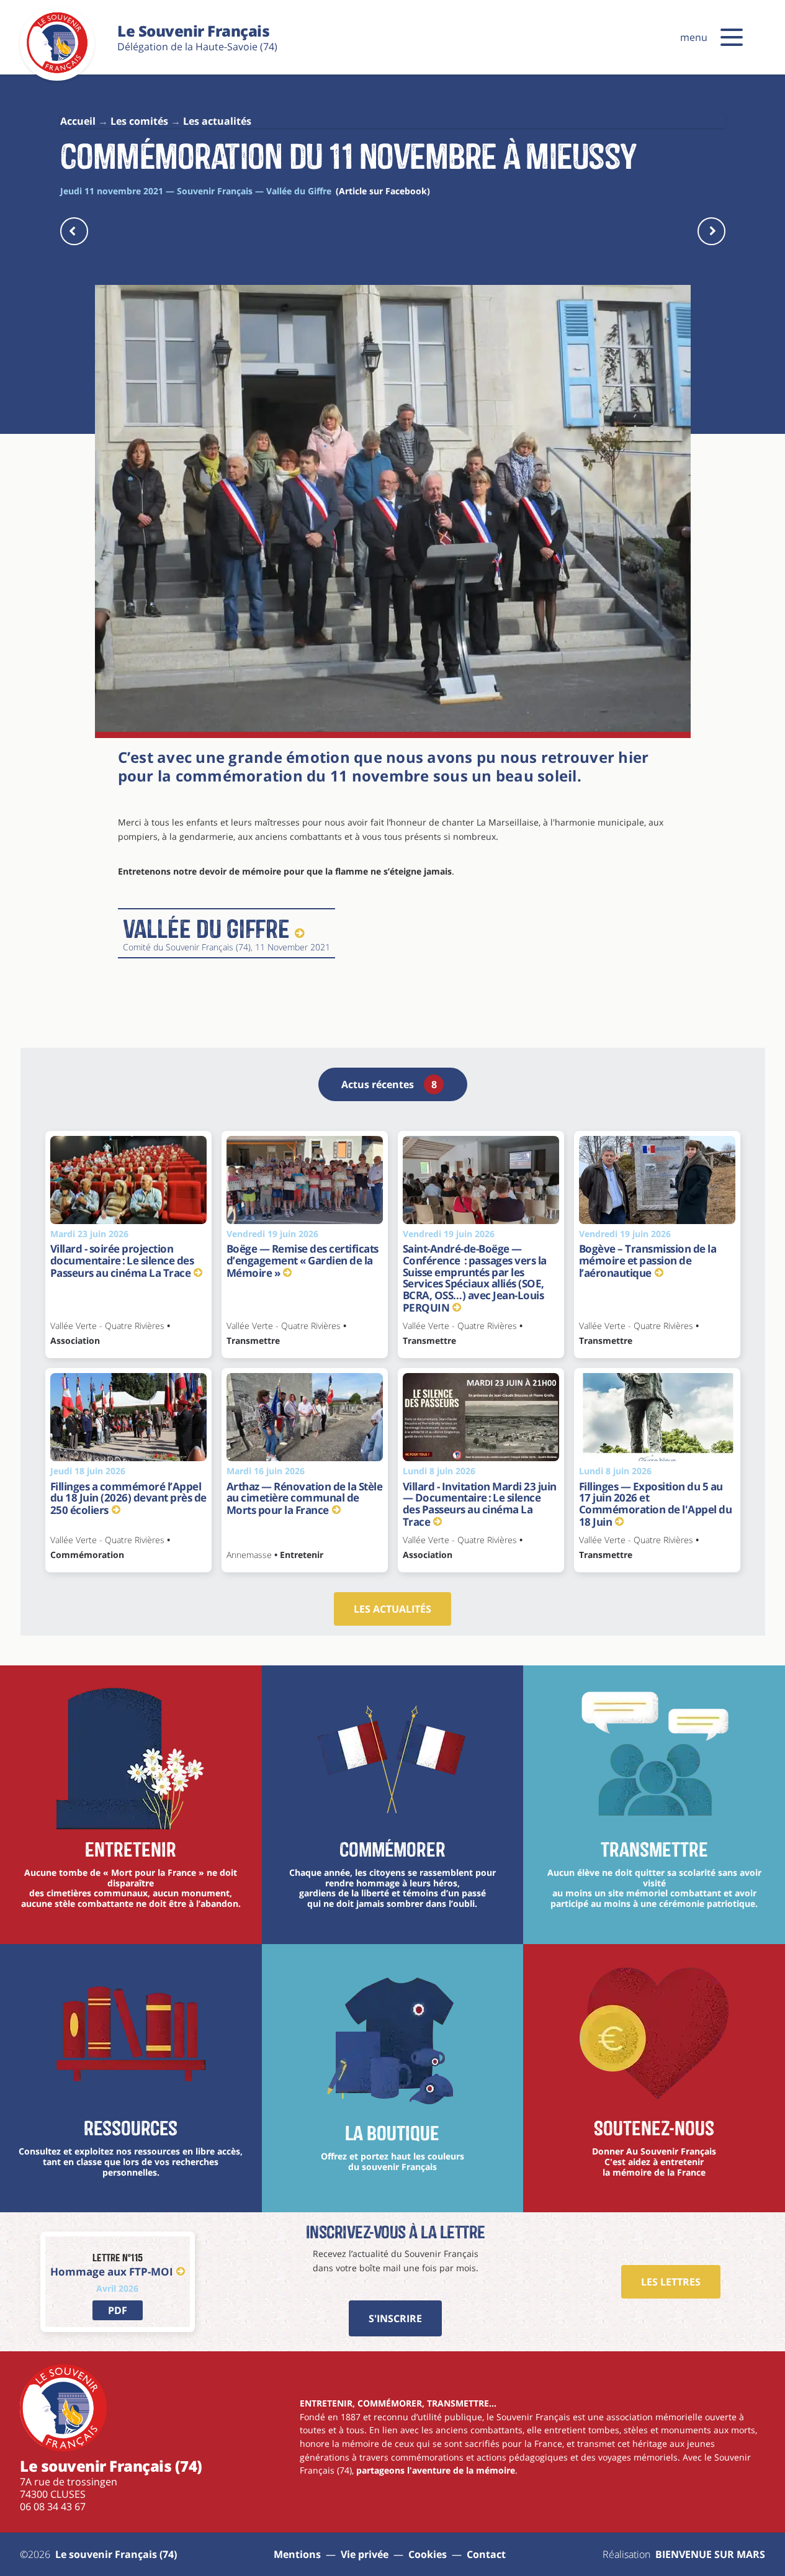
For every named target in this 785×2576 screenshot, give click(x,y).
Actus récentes (389, 1084)
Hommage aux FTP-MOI (112, 2272)
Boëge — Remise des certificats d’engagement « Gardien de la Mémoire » (303, 1260)
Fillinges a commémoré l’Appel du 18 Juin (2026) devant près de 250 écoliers (128, 1498)
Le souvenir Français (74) (116, 2554)
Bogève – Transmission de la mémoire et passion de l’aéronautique (648, 1260)
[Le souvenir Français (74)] (57, 71)
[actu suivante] (711, 231)
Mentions (297, 2554)
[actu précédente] (74, 231)
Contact (486, 2554)
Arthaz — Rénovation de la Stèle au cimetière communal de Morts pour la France (305, 1498)
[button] (732, 37)
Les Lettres (671, 2282)
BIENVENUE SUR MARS (710, 2554)
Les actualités (392, 1609)
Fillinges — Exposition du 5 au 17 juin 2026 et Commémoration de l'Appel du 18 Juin (656, 1504)
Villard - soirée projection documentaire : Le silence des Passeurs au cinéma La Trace (122, 1260)
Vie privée (365, 2554)
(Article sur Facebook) (383, 191)
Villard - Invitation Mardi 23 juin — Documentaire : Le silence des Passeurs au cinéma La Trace (480, 1504)
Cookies (428, 2554)
